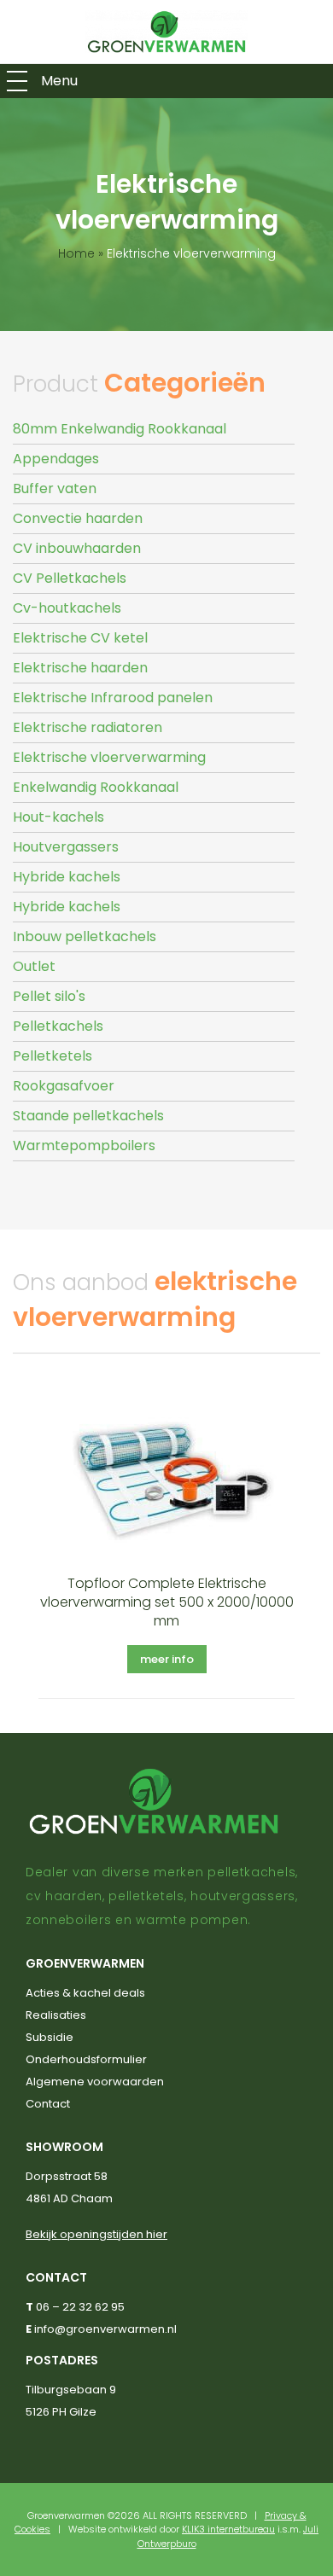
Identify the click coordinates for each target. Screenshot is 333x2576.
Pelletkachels (58, 1026)
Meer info (167, 1659)
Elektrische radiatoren (88, 727)
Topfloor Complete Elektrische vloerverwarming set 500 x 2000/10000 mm (167, 1602)
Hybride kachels (67, 877)
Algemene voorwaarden (95, 2082)
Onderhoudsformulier (86, 2059)
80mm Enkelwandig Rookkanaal (120, 429)
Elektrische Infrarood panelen (113, 698)
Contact (48, 2104)
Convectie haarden (78, 518)
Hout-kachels (58, 817)
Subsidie (50, 2037)
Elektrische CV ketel (80, 638)
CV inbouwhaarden (77, 548)
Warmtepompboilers (84, 1146)
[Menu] (17, 81)
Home (76, 253)
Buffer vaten (55, 488)
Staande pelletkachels (88, 1116)
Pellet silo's (49, 996)
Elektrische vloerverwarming (109, 757)
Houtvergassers (66, 847)
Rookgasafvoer (64, 1086)
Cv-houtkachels (67, 608)
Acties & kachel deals (85, 1993)
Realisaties (56, 2015)
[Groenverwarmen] (166, 32)
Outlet (34, 966)
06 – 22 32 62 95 (80, 2307)
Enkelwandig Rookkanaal (96, 787)
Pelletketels (53, 1056)
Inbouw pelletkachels (85, 936)
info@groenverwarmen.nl (105, 2329)
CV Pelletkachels (70, 578)
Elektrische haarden (80, 668)
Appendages (56, 459)
